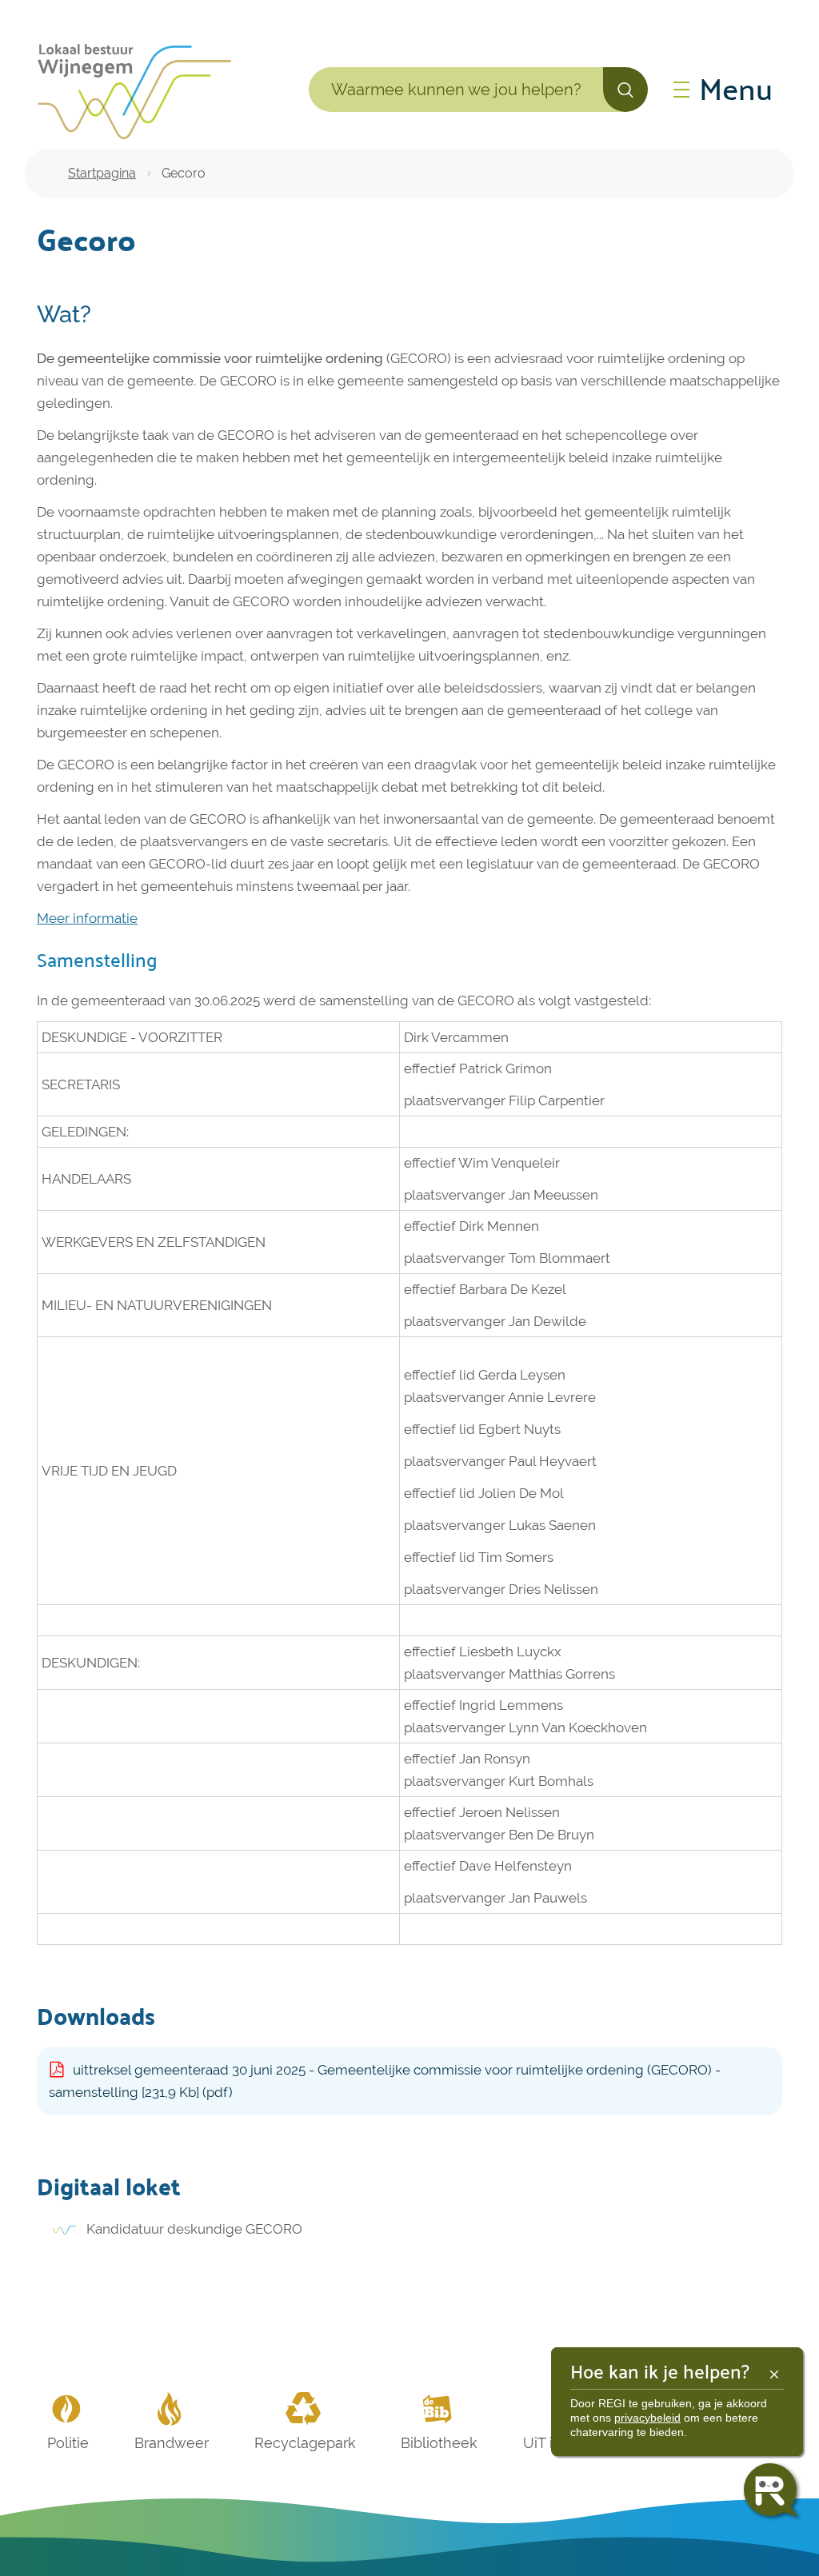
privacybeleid (647, 2418)
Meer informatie (87, 918)
